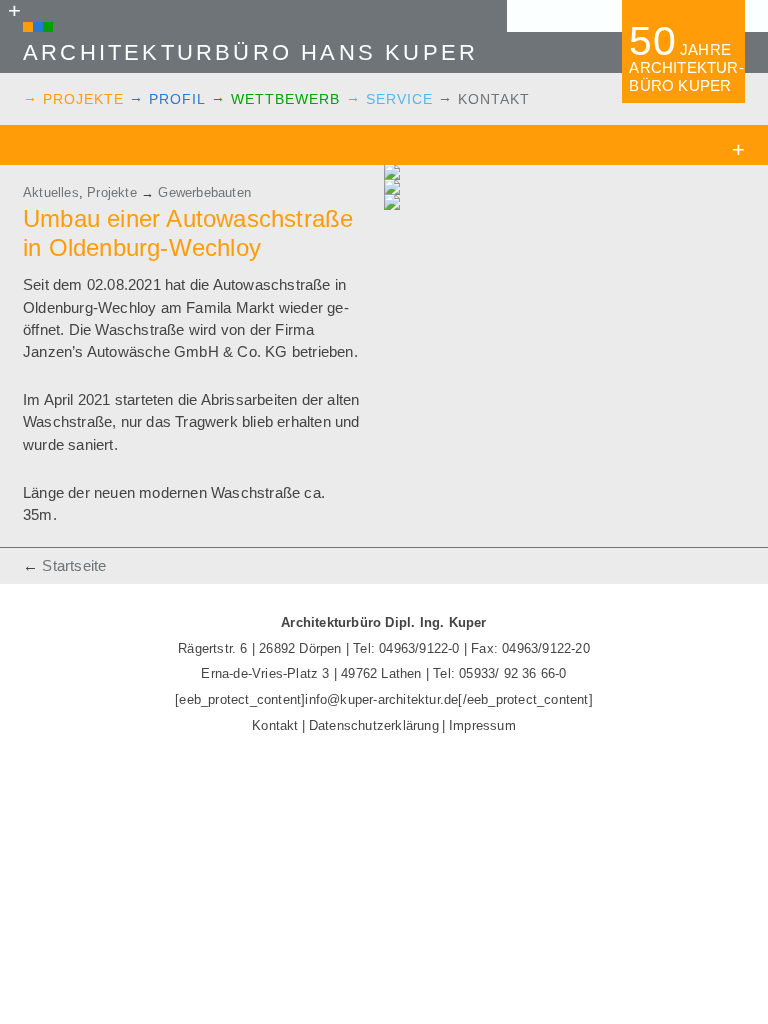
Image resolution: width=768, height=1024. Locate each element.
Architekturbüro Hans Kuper (250, 52)
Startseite (74, 565)
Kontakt (494, 99)
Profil (177, 99)
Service (399, 99)
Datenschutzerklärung (374, 725)
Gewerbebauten (204, 192)
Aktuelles (51, 192)
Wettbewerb (285, 99)
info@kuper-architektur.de (381, 699)
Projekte (83, 99)
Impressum (482, 725)
